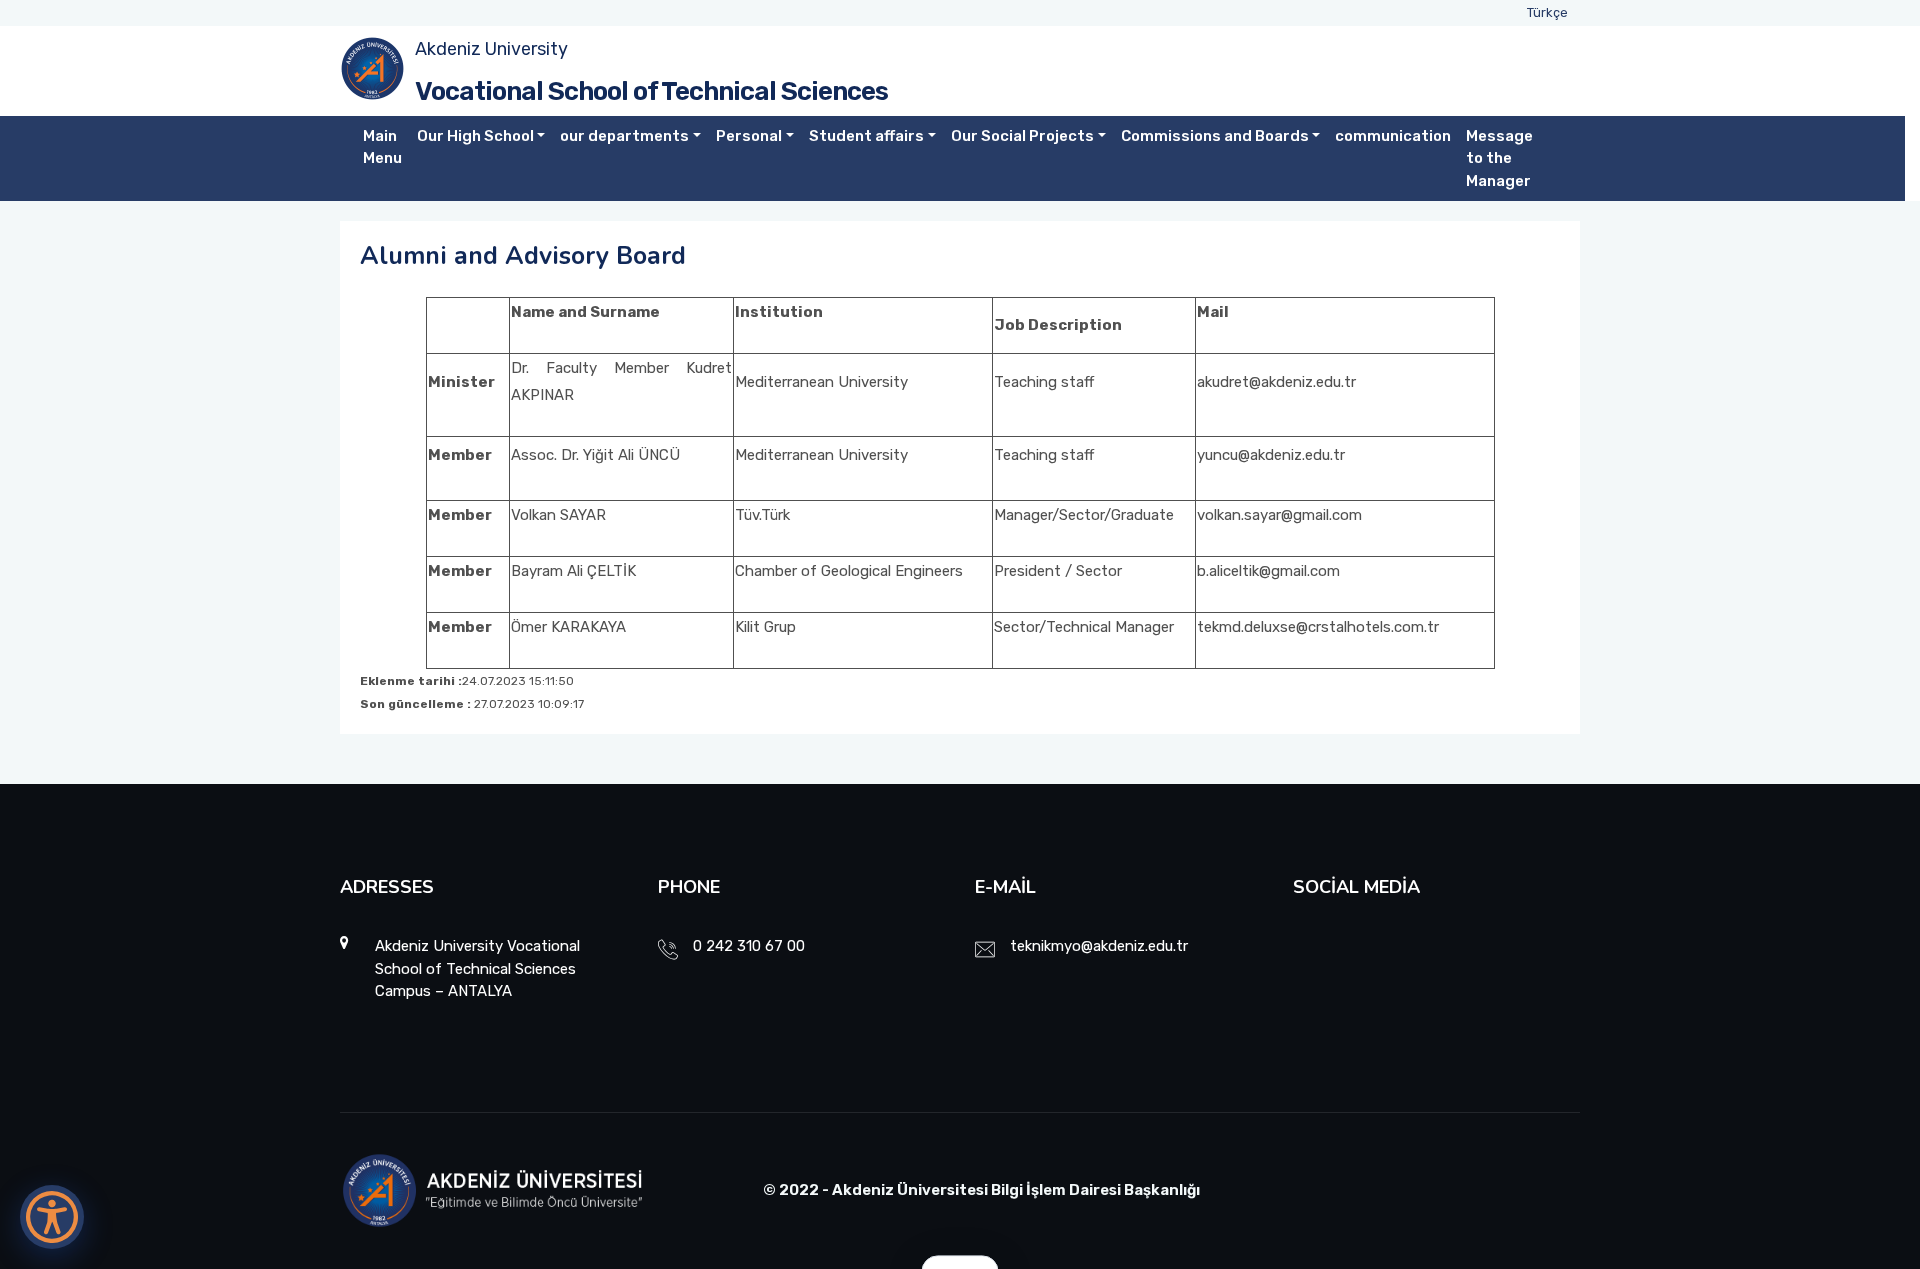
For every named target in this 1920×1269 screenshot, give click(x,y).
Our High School (475, 136)
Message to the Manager (1499, 158)
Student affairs (866, 136)
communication (1393, 136)
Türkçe (1547, 12)
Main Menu (382, 147)
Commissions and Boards (1215, 136)
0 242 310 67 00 (749, 946)
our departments (624, 136)
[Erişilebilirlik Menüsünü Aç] (52, 1217)
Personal (749, 136)
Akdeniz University (491, 49)
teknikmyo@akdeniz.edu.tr (1099, 946)
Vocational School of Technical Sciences (651, 91)
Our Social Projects (1022, 136)
